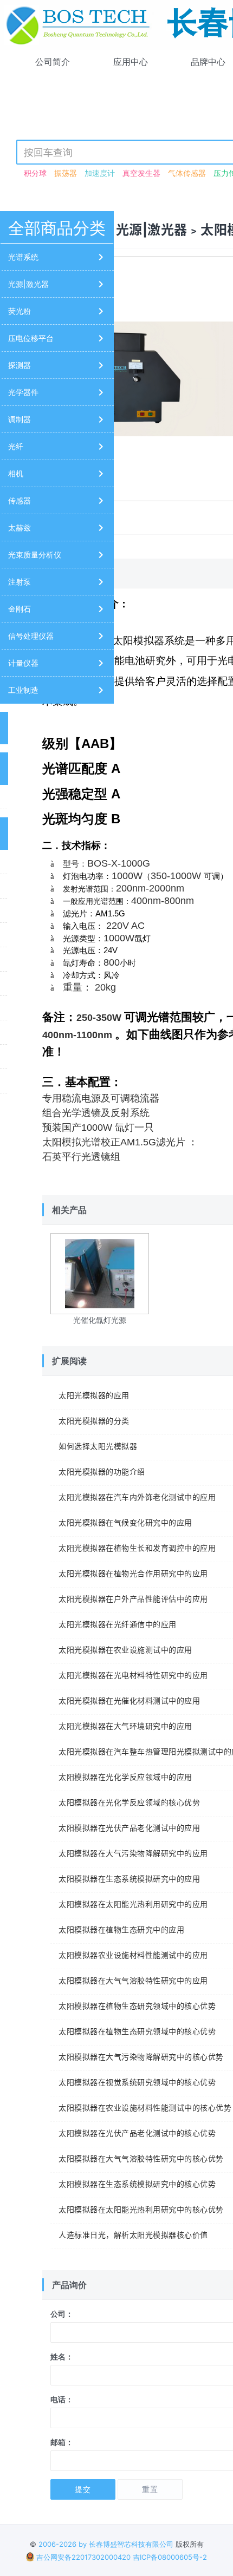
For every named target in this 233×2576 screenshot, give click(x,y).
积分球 (35, 173)
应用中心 (131, 62)
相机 (16, 473)
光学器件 (23, 392)
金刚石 (20, 609)
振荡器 (66, 173)
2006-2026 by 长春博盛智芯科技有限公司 (106, 2544)
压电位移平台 (31, 338)
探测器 (20, 365)
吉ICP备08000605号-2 (170, 2557)
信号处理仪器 (31, 636)
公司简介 (53, 62)
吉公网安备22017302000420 (82, 2557)
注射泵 (20, 582)
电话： (62, 2399)
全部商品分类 (57, 228)
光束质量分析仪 (35, 555)
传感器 (20, 500)
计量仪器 (23, 663)
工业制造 (23, 690)
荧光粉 (20, 311)
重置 (150, 2489)
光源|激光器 (28, 284)
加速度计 (100, 173)
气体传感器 (187, 173)
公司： (62, 2314)
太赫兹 (20, 527)
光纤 (16, 446)
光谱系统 (23, 257)
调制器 (20, 419)
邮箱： (62, 2442)
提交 (83, 2489)
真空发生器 (141, 173)
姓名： (62, 2357)
